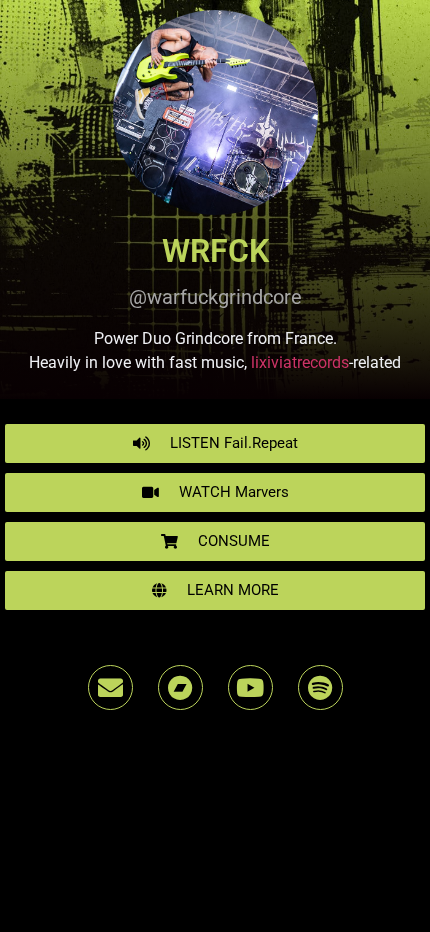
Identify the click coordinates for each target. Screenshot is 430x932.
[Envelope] (110, 687)
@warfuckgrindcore (215, 297)
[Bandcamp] (180, 687)
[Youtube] (250, 687)
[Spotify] (320, 687)
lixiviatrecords (300, 362)
